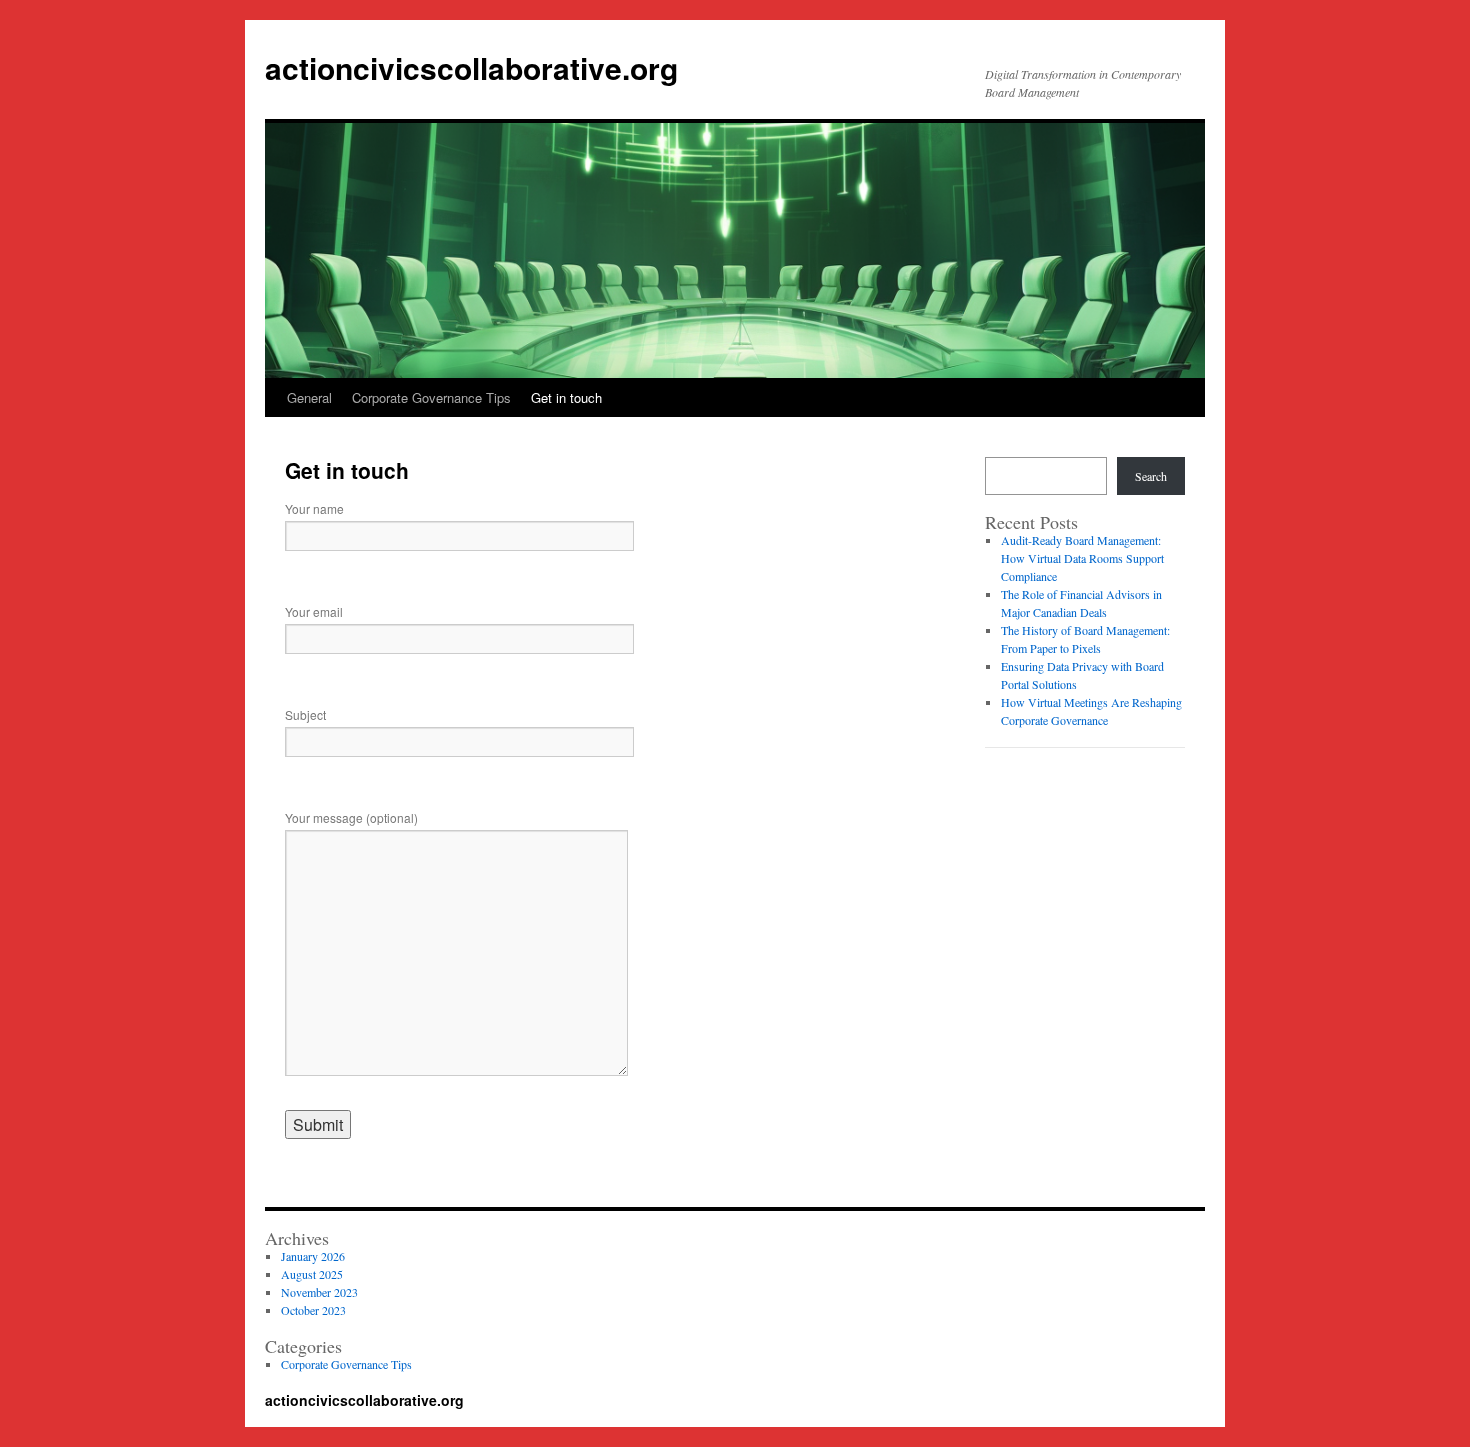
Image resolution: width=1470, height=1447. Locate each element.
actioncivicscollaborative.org (471, 67)
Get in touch (566, 397)
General (309, 397)
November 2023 (319, 1292)
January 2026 (313, 1256)
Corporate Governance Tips (431, 397)
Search (1151, 476)
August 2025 (312, 1274)
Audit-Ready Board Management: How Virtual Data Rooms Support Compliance (1082, 558)
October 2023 (313, 1310)
